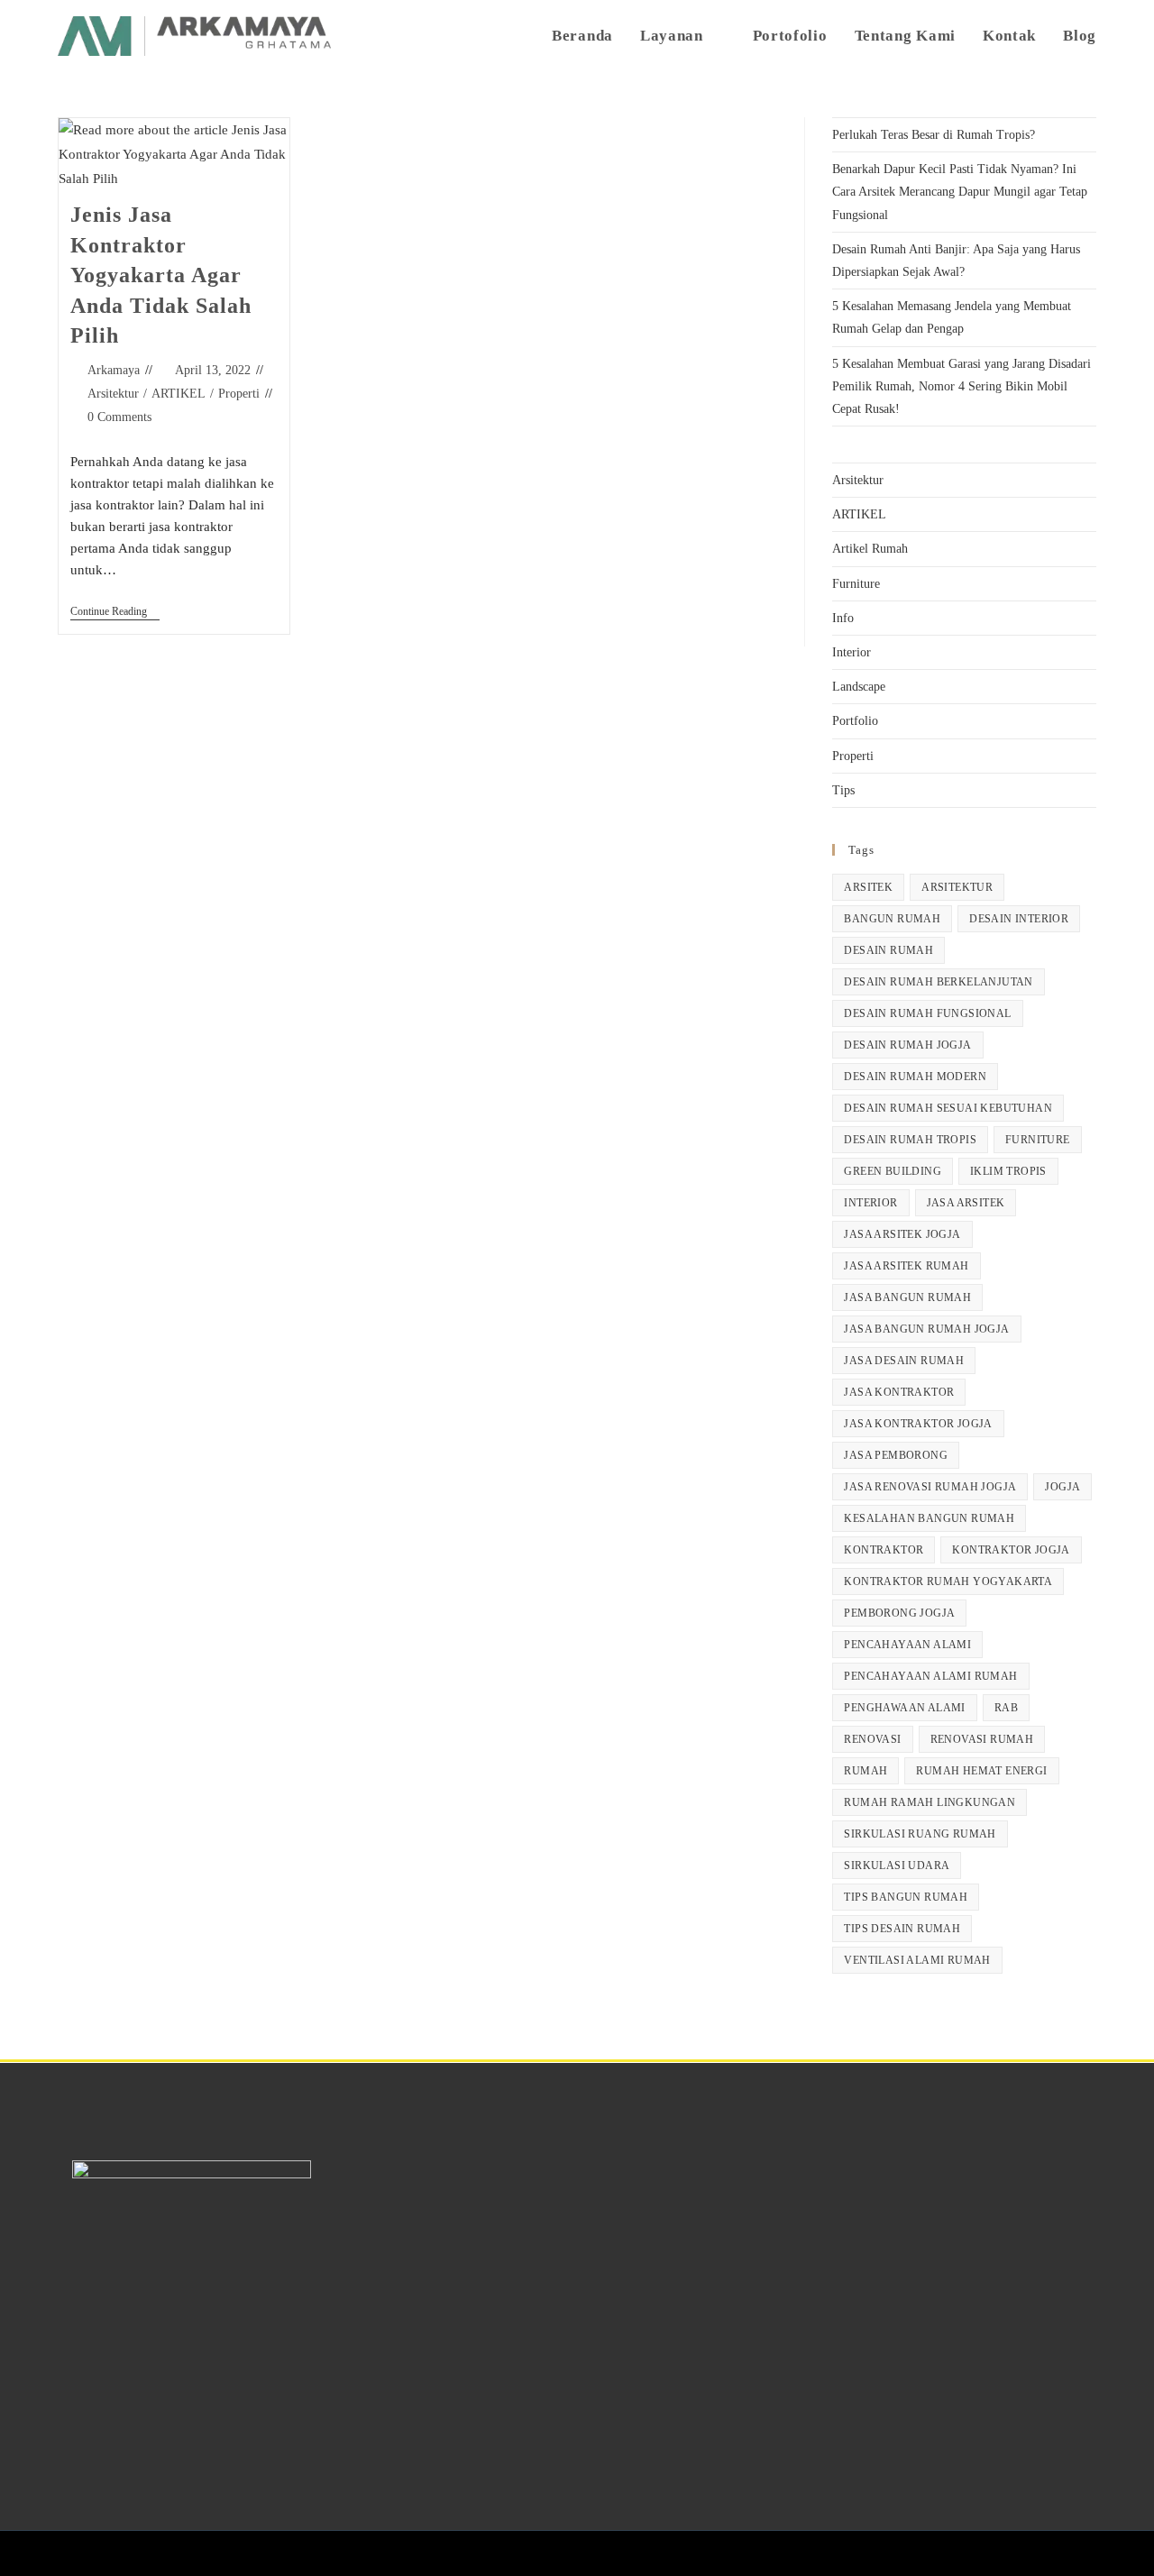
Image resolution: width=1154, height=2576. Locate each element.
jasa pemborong (896, 1455)
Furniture (856, 584)
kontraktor (884, 1550)
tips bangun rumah (906, 1897)
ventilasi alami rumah (917, 1960)
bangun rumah (892, 919)
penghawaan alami (904, 1708)
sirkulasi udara (897, 1866)
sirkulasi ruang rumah (920, 1834)
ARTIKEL (179, 394)
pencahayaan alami (907, 1645)
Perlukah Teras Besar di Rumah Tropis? (934, 135)
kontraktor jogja (1011, 1550)
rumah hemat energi (981, 1771)
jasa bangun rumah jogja (926, 1329)
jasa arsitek (966, 1203)
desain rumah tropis (910, 1140)
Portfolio (855, 721)
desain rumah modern (915, 1077)
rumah (865, 1771)
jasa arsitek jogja (902, 1234)
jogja (1062, 1487)
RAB (1006, 1708)
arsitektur (957, 887)
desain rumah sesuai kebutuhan (948, 1108)
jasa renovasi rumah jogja (930, 1487)
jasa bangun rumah (907, 1297)
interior (870, 1203)
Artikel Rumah (870, 549)
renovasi (872, 1739)
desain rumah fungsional (927, 1013)
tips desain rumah (902, 1929)
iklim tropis (1008, 1171)
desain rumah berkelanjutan (938, 982)
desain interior (1019, 919)
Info (843, 618)
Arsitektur (113, 394)
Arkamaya (114, 370)
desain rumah (888, 950)
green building (893, 1171)
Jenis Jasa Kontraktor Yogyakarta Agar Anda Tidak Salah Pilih (161, 275)
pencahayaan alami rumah (930, 1676)
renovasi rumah (982, 1739)
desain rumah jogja (907, 1045)
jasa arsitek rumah (906, 1266)
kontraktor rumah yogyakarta (948, 1581)
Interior (852, 652)
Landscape (859, 687)
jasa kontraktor (899, 1392)
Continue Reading (115, 611)
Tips (843, 790)
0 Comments (119, 417)
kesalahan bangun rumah (929, 1518)
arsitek (868, 887)
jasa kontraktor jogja (918, 1424)
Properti (239, 394)
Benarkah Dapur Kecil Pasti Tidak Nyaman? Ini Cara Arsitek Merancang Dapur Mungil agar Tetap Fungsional (960, 192)
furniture (1038, 1140)
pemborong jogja (899, 1613)
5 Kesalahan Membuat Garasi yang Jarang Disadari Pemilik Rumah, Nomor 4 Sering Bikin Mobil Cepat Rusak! (962, 386)
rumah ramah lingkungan (930, 1802)
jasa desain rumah (904, 1361)
